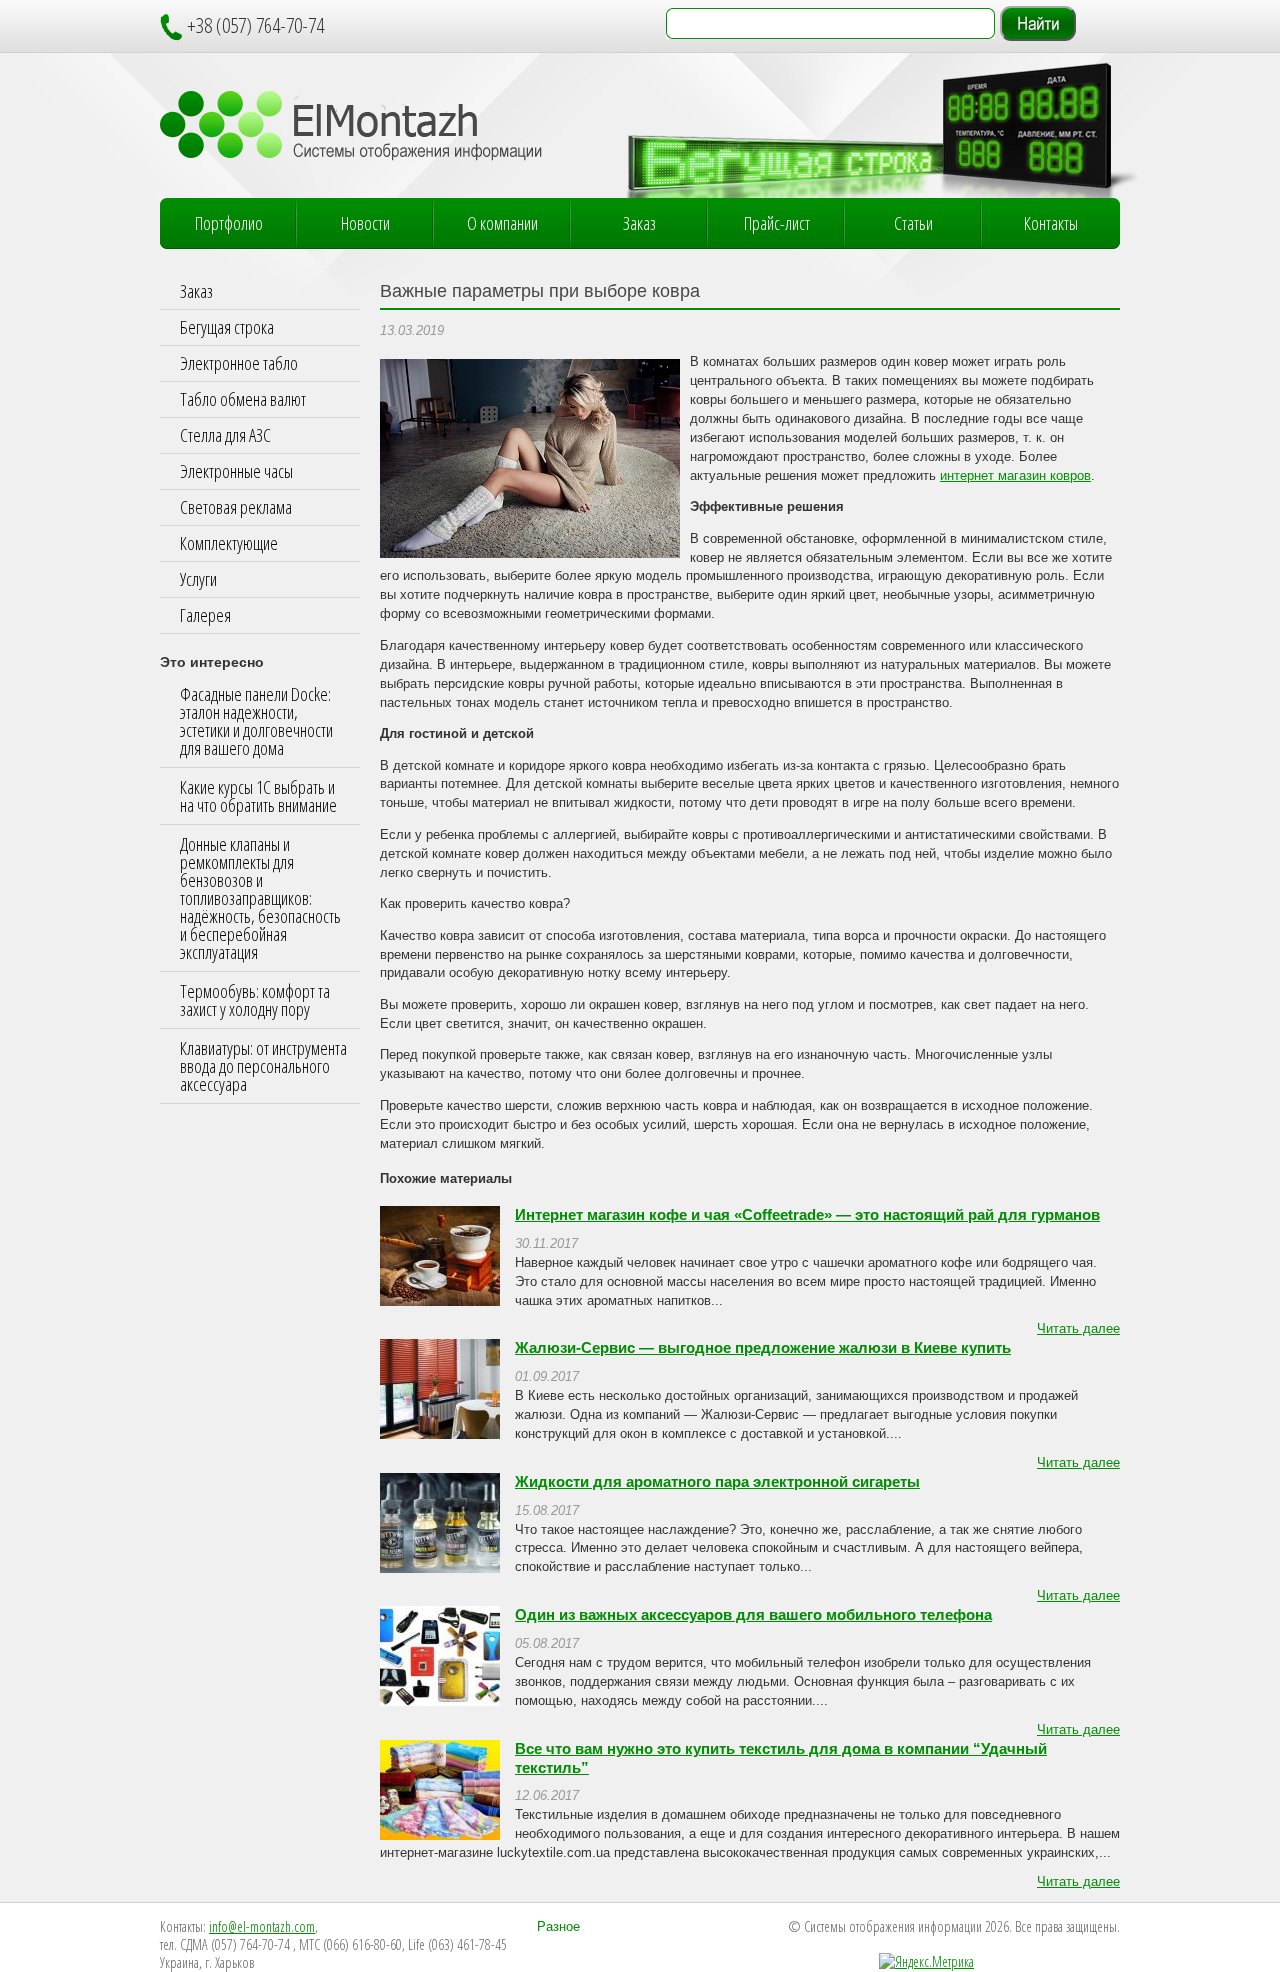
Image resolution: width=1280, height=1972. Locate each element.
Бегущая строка (227, 327)
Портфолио (229, 223)
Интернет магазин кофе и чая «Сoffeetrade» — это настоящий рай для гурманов (807, 1215)
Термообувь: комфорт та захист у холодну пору (255, 1000)
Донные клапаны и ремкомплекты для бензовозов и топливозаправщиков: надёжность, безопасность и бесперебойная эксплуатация (260, 898)
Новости (365, 223)
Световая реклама (236, 507)
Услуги (198, 579)
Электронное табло (239, 363)
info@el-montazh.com (262, 1926)
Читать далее (1078, 1329)
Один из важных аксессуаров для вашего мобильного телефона (753, 1615)
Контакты (1051, 223)
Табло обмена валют (243, 399)
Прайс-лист (777, 223)
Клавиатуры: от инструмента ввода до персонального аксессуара (263, 1066)
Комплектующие (229, 543)
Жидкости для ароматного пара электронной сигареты (717, 1482)
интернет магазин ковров (1015, 476)
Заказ (639, 223)
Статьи (913, 223)
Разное (558, 1927)
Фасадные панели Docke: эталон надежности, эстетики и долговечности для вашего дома (256, 721)
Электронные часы (236, 471)
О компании (502, 223)
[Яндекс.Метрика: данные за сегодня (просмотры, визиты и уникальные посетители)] (926, 1962)
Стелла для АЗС (225, 435)
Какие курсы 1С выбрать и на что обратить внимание (258, 796)
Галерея (205, 615)
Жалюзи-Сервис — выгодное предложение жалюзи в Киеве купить (763, 1348)
